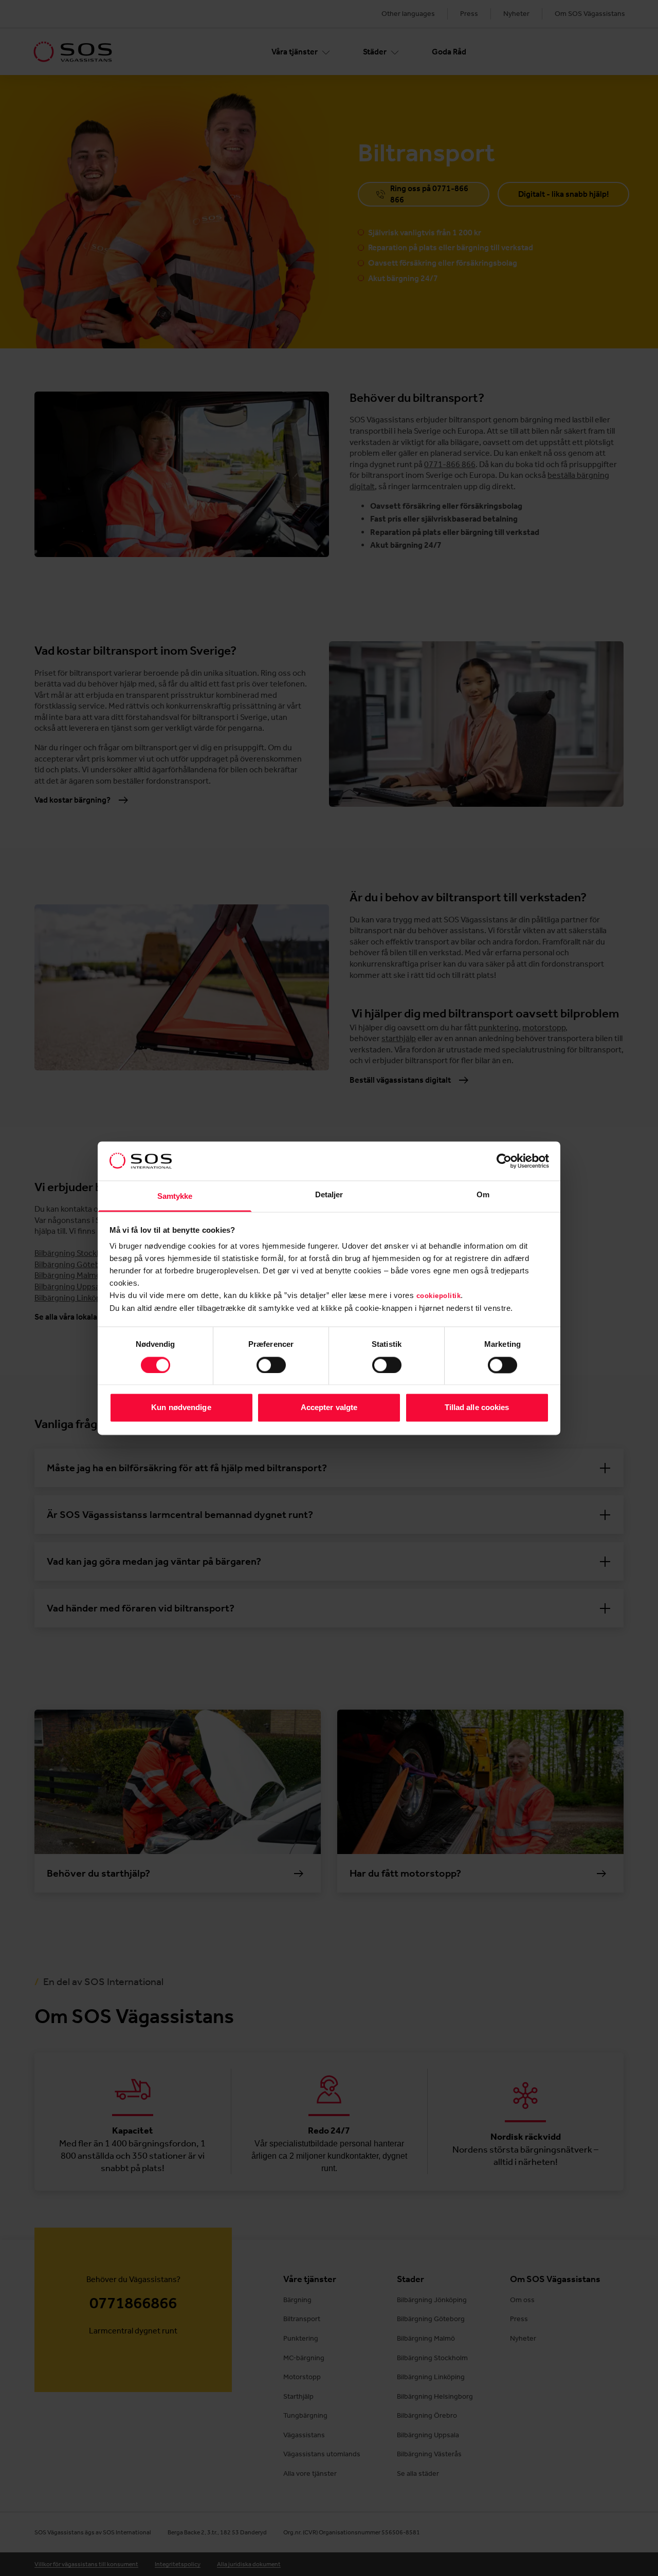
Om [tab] (483, 1195)
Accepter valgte (329, 1408)
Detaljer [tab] (329, 1195)
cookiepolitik (439, 1296)
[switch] (271, 1365)
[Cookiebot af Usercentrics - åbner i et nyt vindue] (504, 1161)
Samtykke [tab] (175, 1197)
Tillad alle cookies (477, 1408)
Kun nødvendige (181, 1408)
